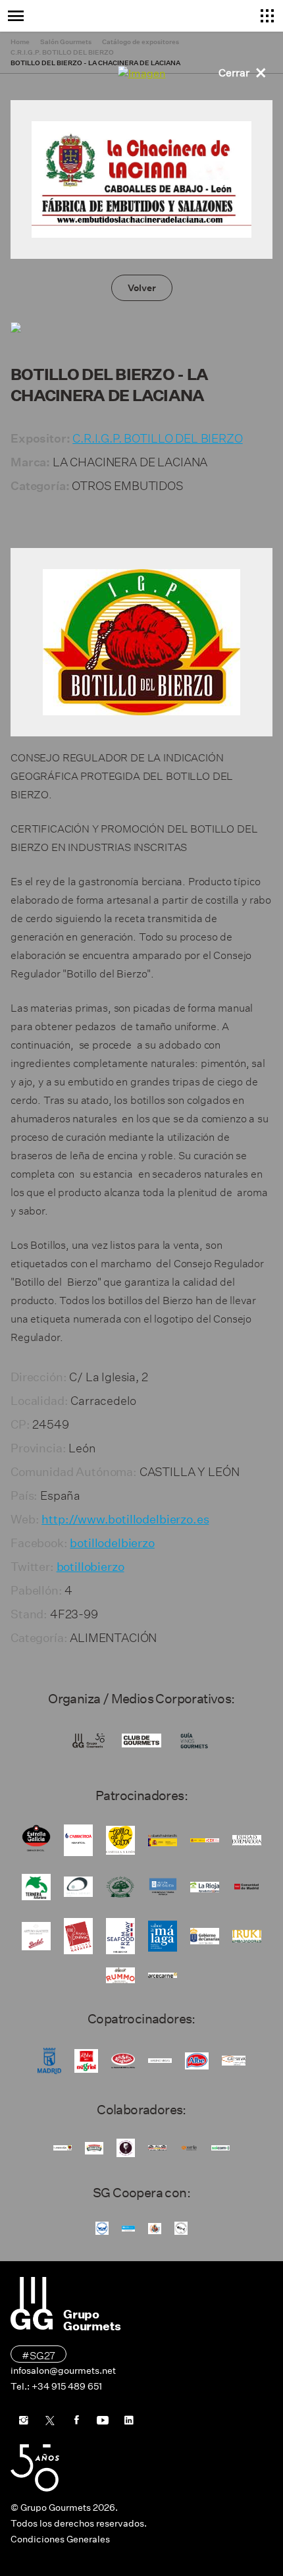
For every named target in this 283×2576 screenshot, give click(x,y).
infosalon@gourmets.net (63, 2370)
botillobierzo (90, 1567)
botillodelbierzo (112, 1543)
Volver (142, 288)
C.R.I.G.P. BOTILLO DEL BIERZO (157, 436)
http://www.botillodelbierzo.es (125, 1520)
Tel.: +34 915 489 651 (56, 2386)
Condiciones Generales (60, 2539)
